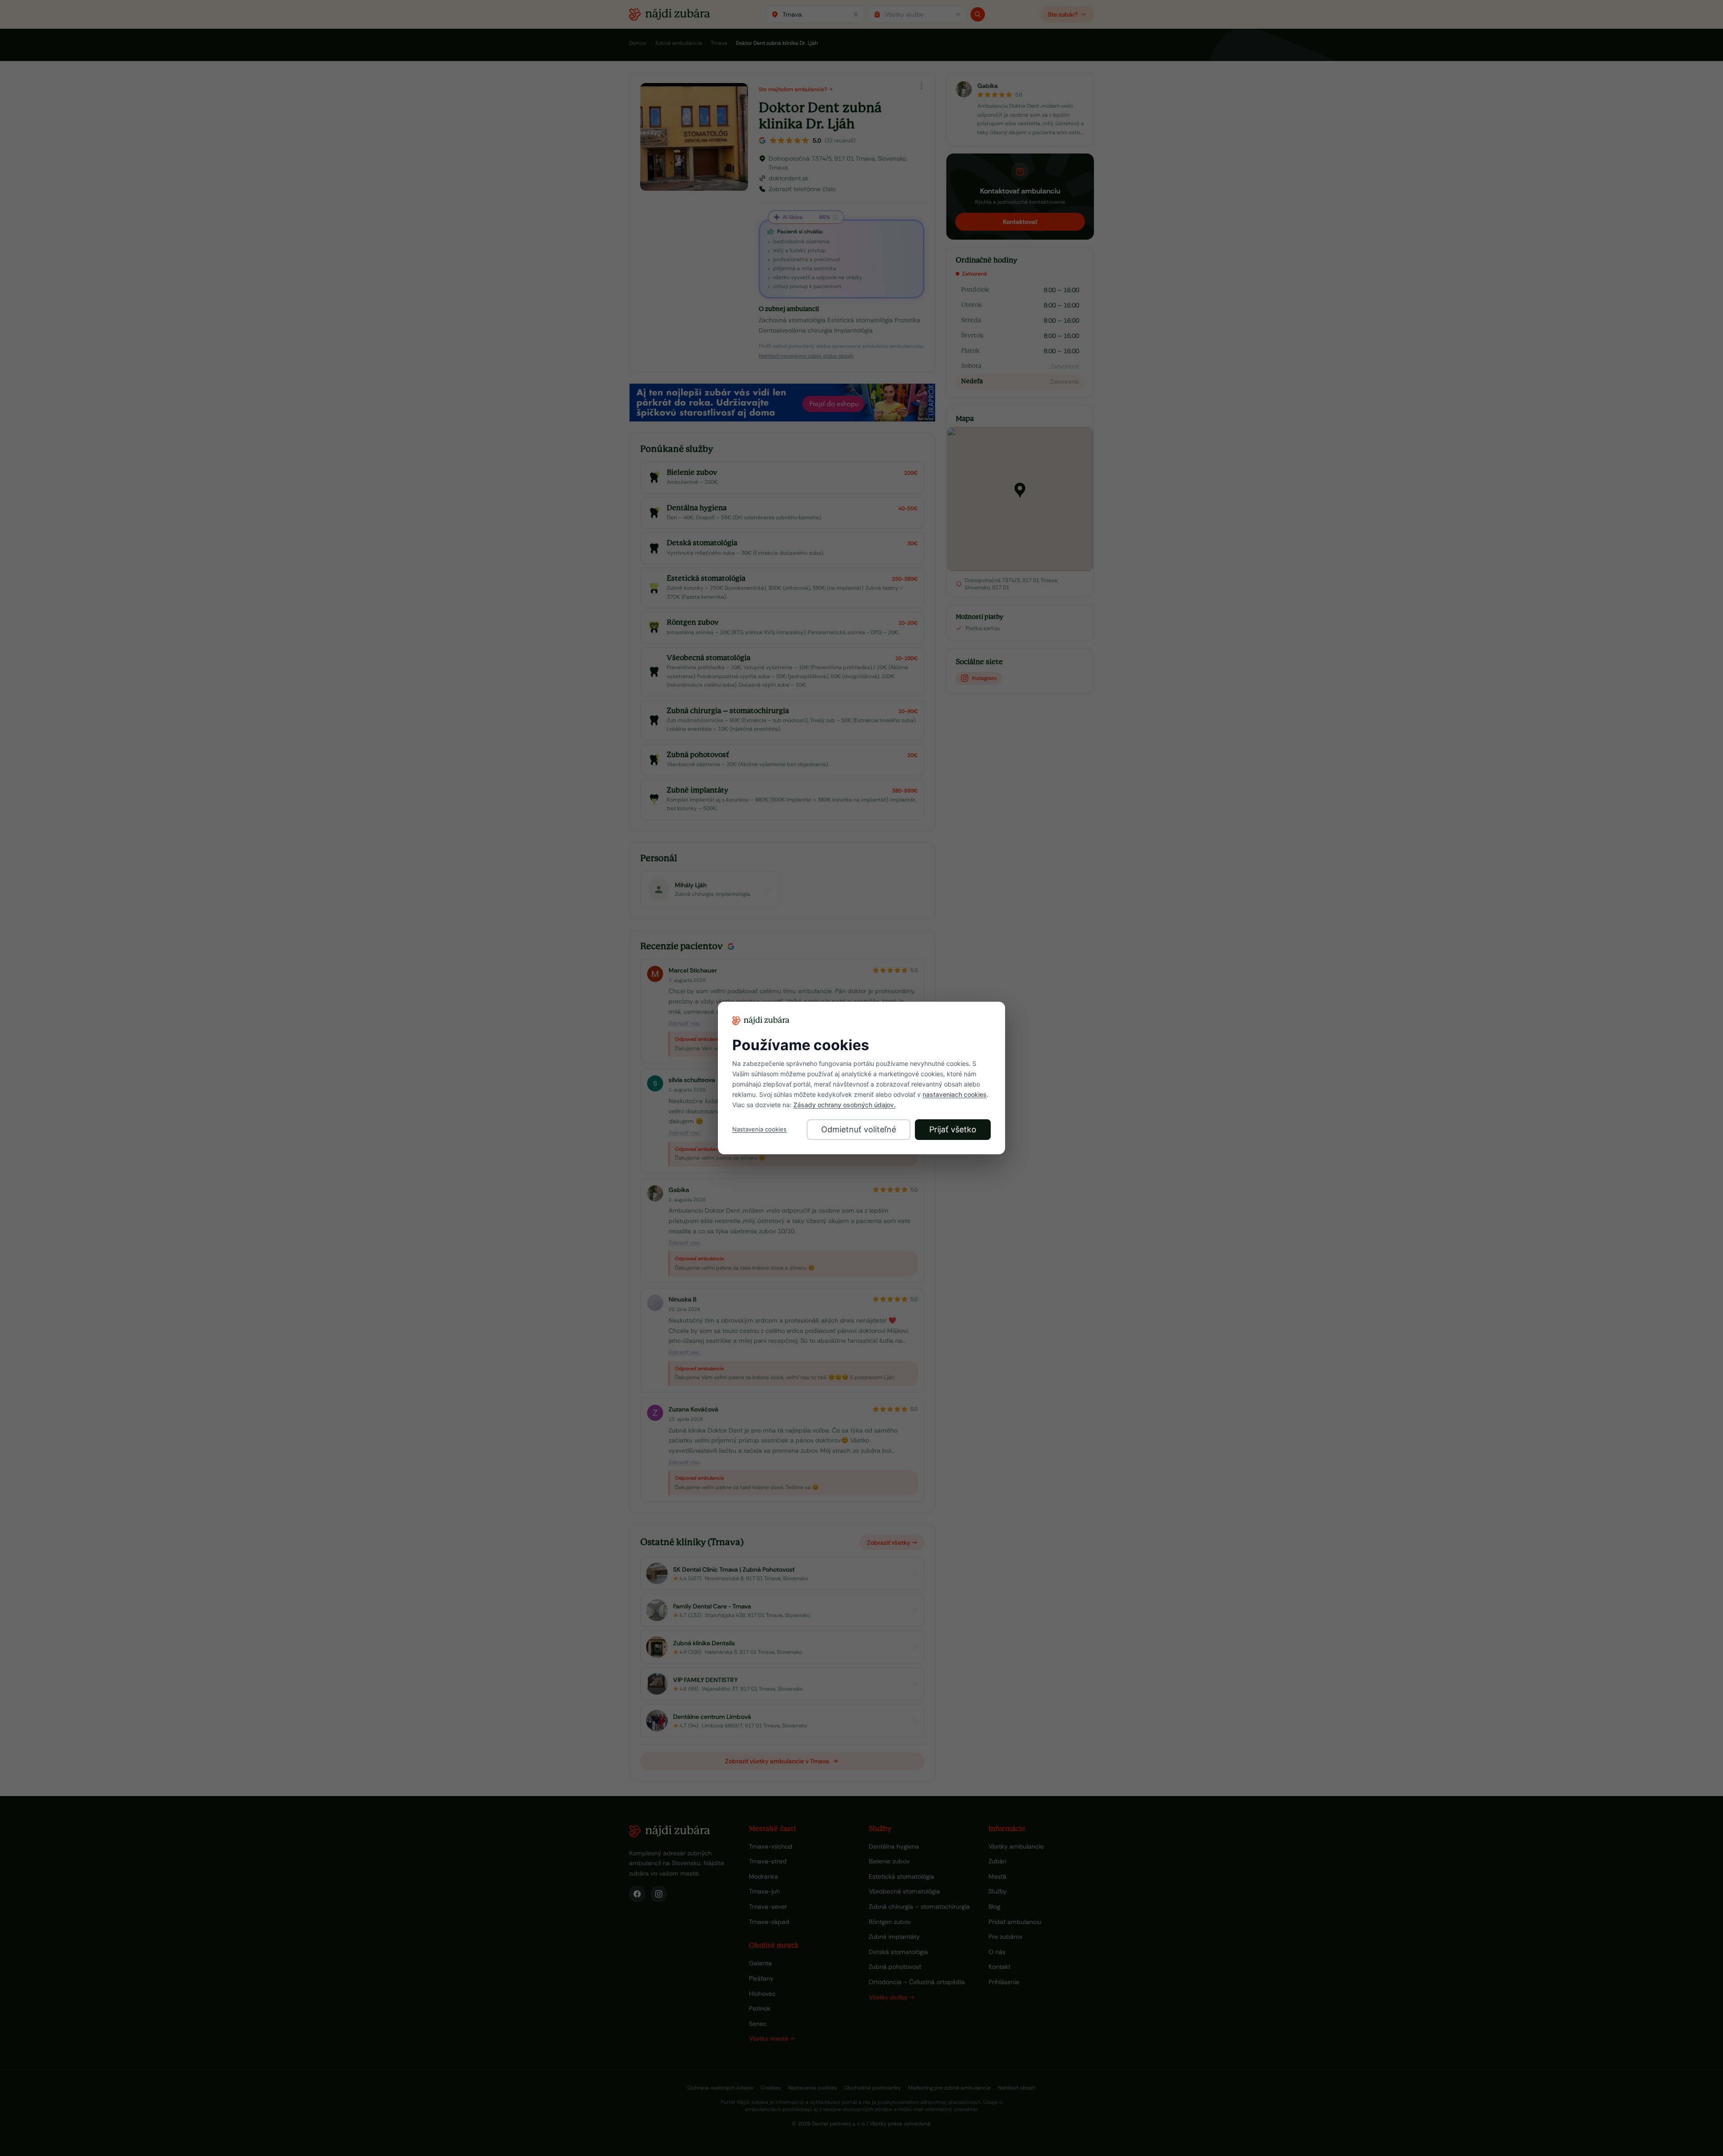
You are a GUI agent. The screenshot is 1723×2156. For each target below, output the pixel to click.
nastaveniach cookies (955, 1094)
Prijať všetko (953, 1129)
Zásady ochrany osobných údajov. (844, 1105)
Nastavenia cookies (759, 1129)
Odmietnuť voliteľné (859, 1129)
